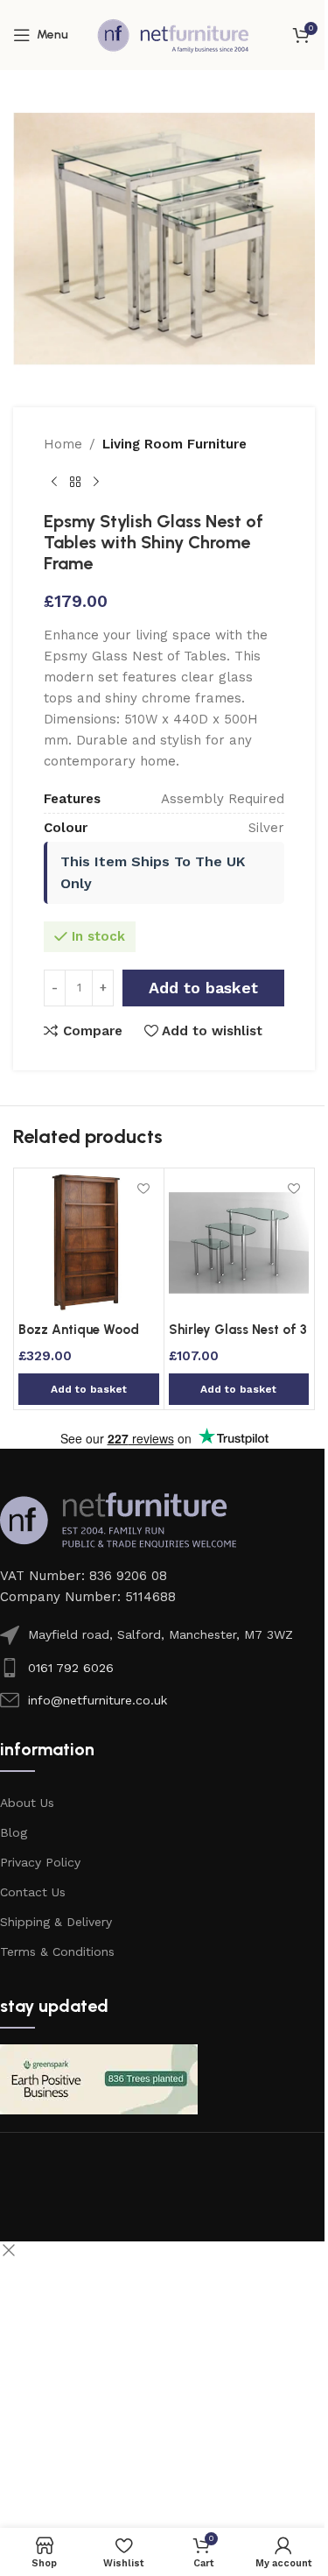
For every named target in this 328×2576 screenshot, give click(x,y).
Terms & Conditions (57, 1951)
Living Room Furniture (174, 444)
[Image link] (118, 1520)
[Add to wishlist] (144, 1188)
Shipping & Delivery (56, 1922)
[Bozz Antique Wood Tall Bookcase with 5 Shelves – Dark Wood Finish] (89, 1243)
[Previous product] (54, 483)
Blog (14, 1832)
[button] (89, 1389)
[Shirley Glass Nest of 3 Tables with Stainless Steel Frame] (239, 1243)
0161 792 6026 (71, 1668)
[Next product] (96, 483)
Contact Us (33, 1892)
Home (63, 444)
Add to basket (203, 988)
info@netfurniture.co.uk (98, 1700)
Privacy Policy (40, 1862)
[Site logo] (173, 34)
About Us (27, 1803)
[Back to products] (75, 483)
